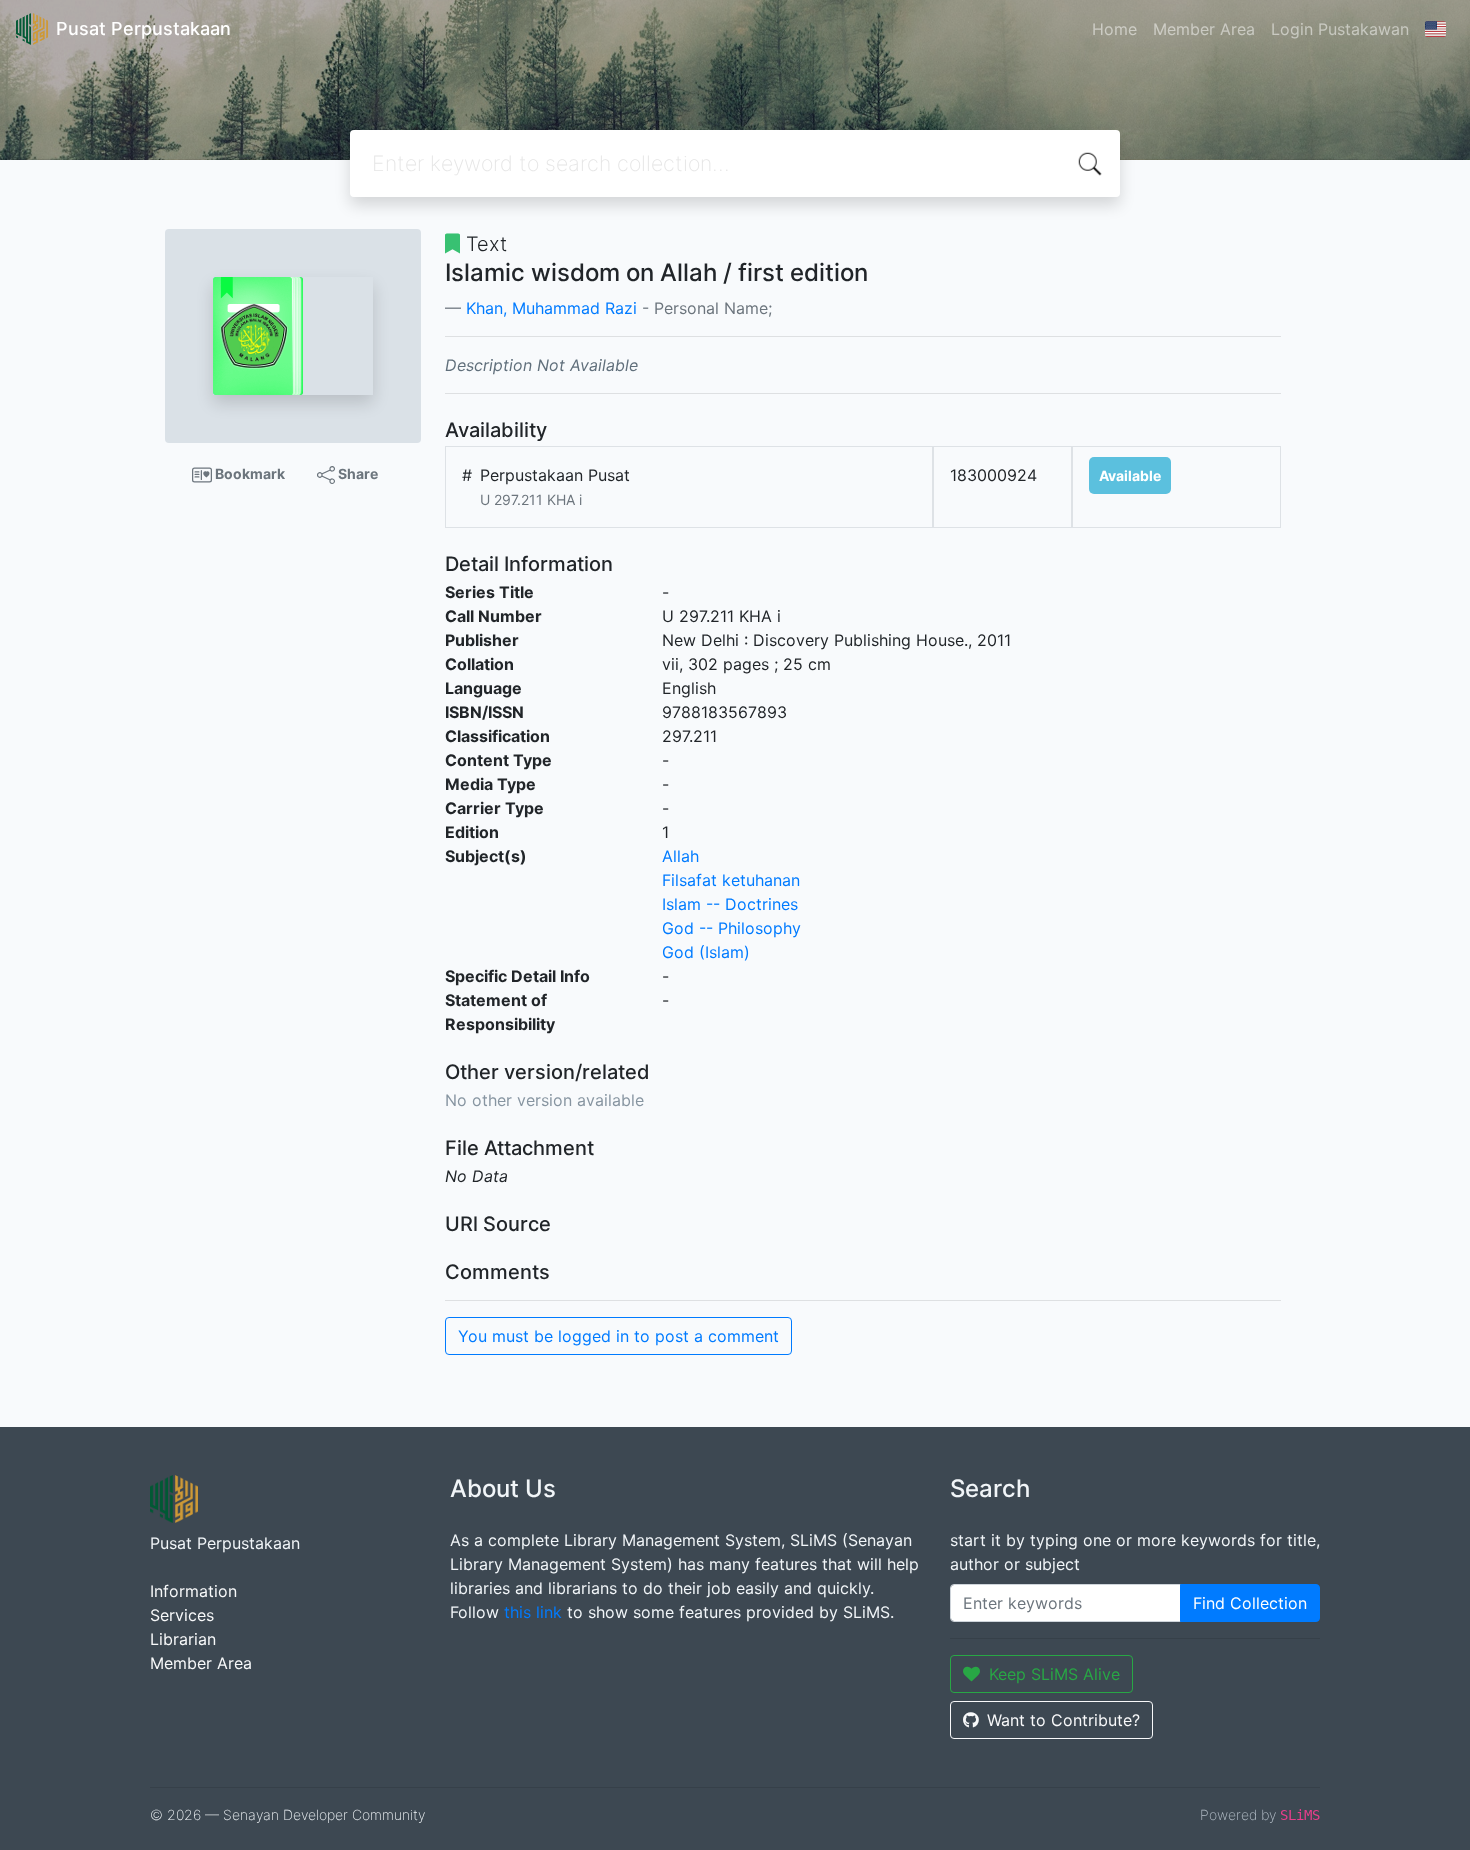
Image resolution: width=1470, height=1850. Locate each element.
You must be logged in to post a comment (618, 1336)
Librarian (183, 1639)
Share (356, 473)
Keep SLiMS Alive (1054, 1674)
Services (182, 1615)
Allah (680, 856)
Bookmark (248, 473)
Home (1114, 29)
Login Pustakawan (1340, 29)
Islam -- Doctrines (730, 904)
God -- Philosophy (731, 928)
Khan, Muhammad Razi (551, 308)
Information (193, 1591)
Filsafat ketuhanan (731, 880)
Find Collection (1250, 1603)
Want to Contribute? (1063, 1720)
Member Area (1204, 29)
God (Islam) (706, 952)
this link (533, 1612)
